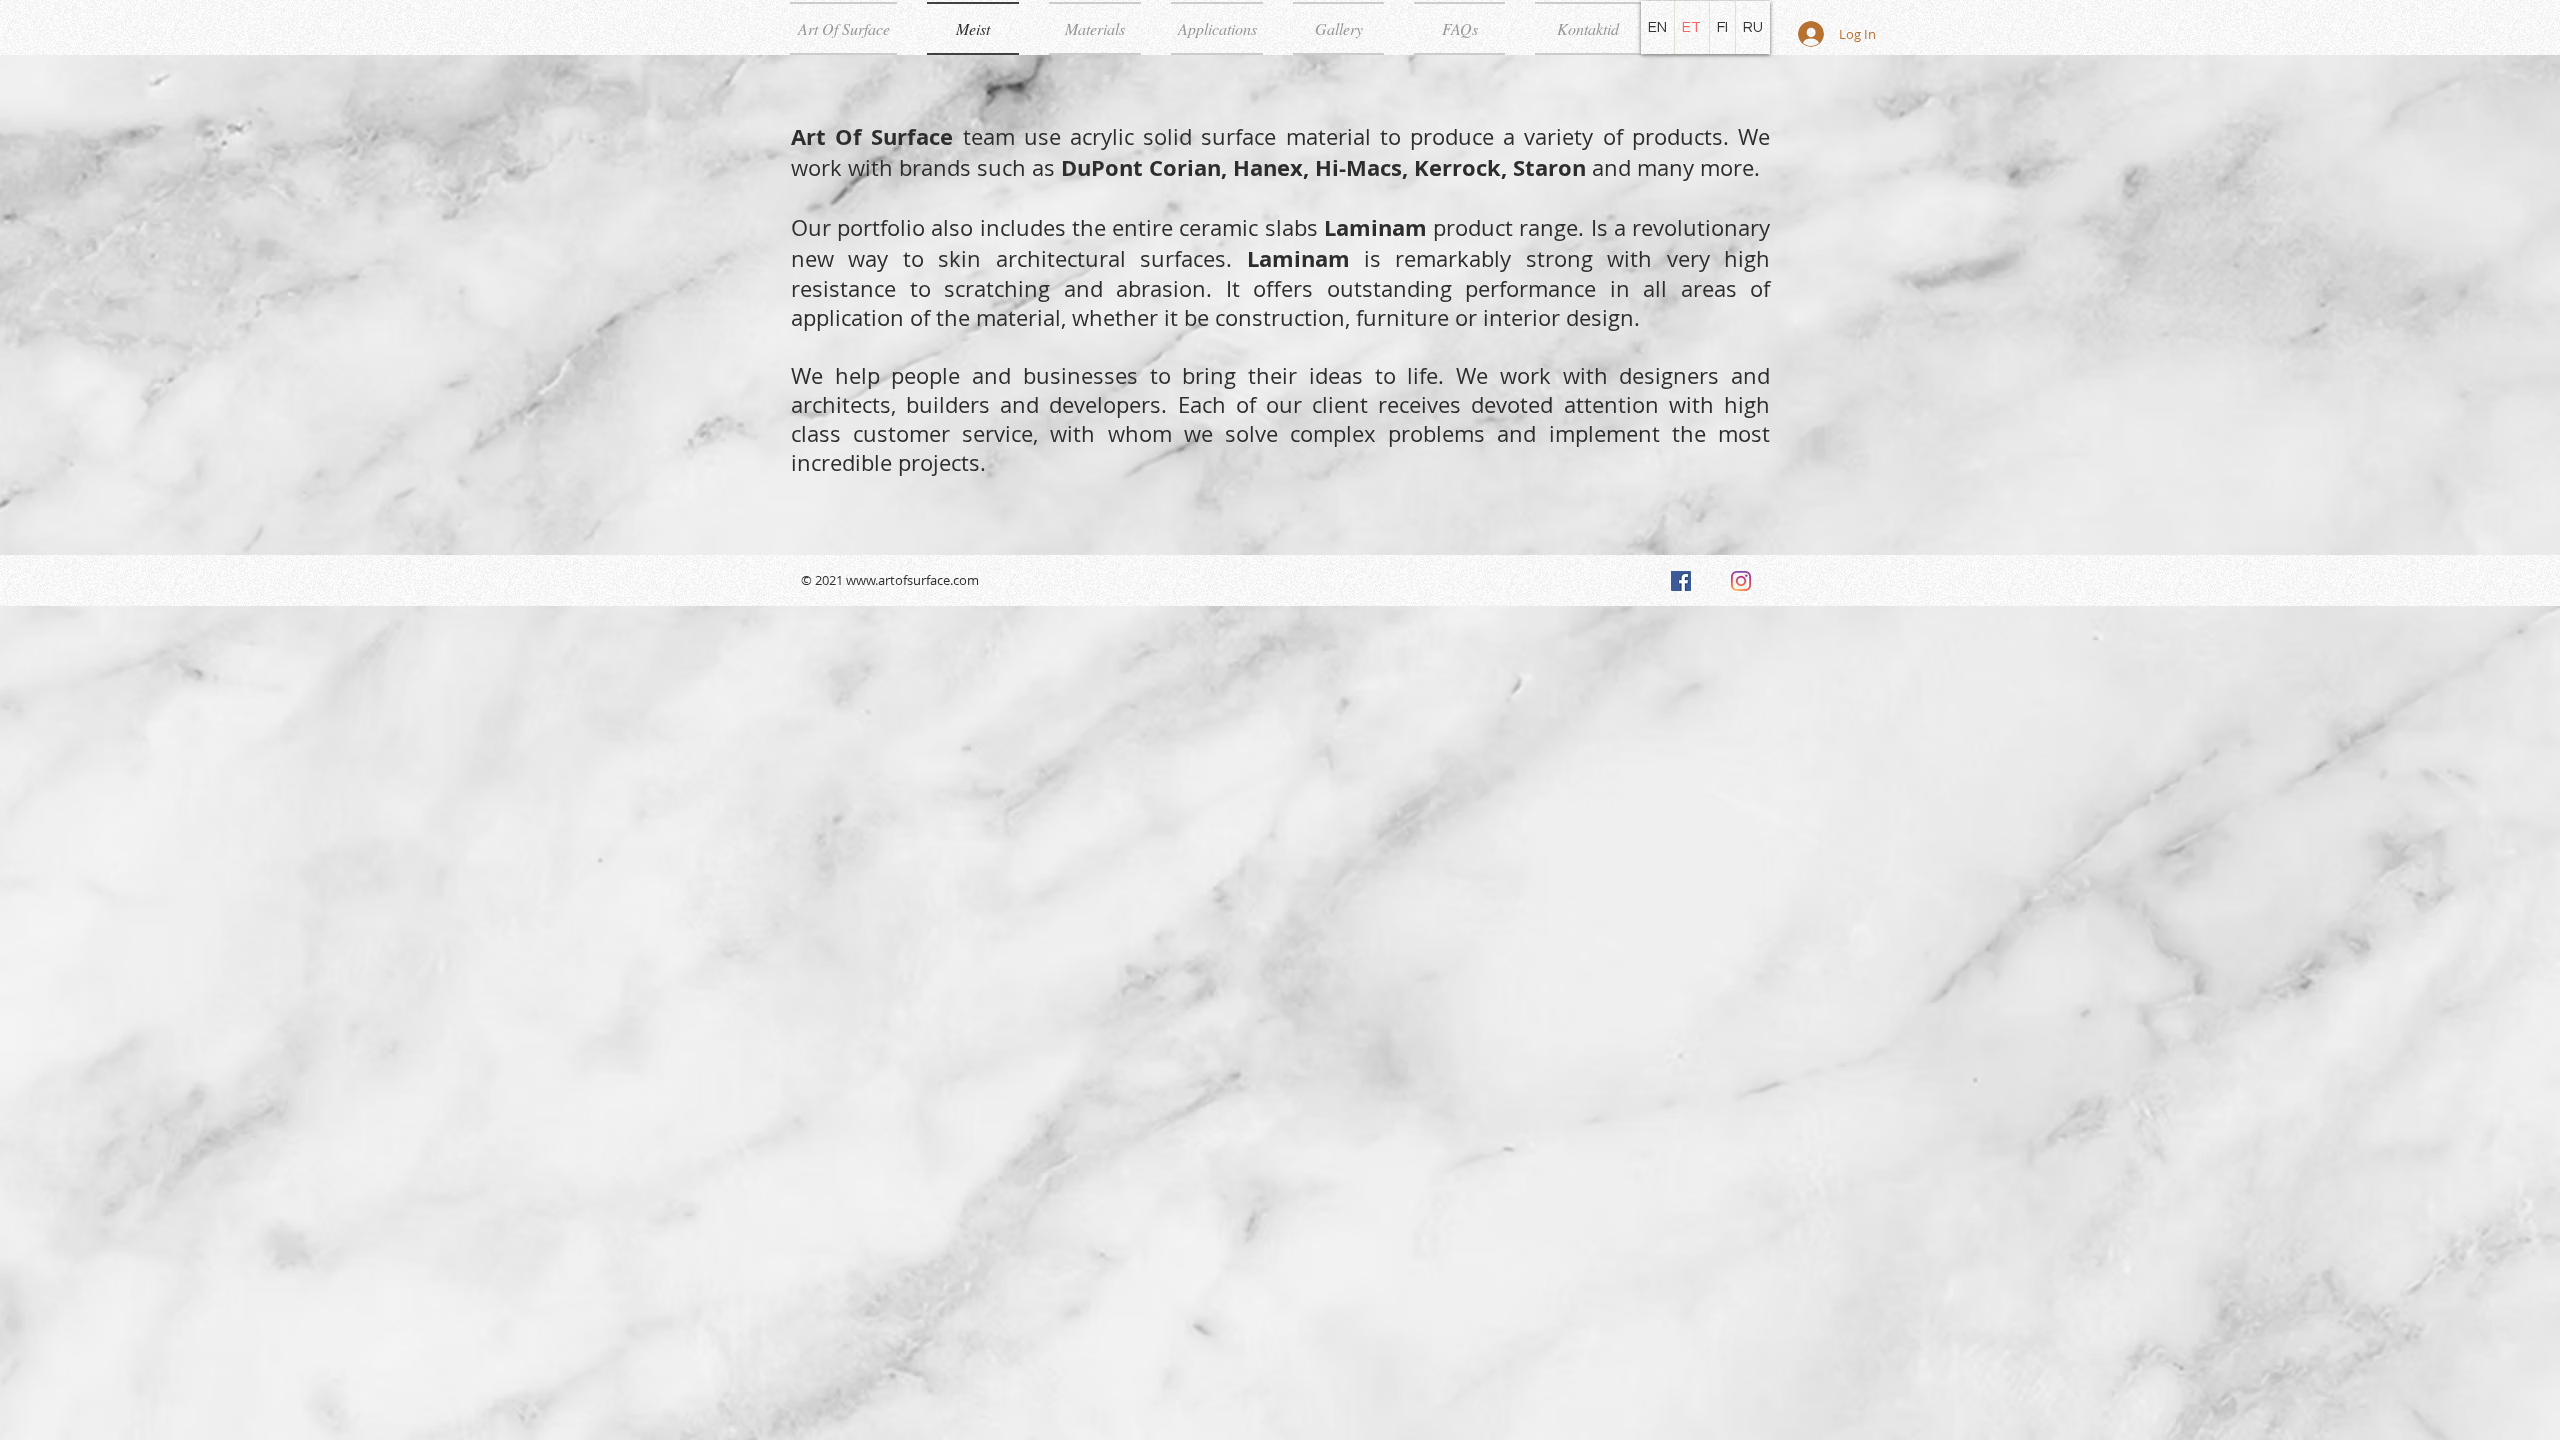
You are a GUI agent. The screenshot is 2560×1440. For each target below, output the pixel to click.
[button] (1095, 28)
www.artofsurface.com (912, 580)
